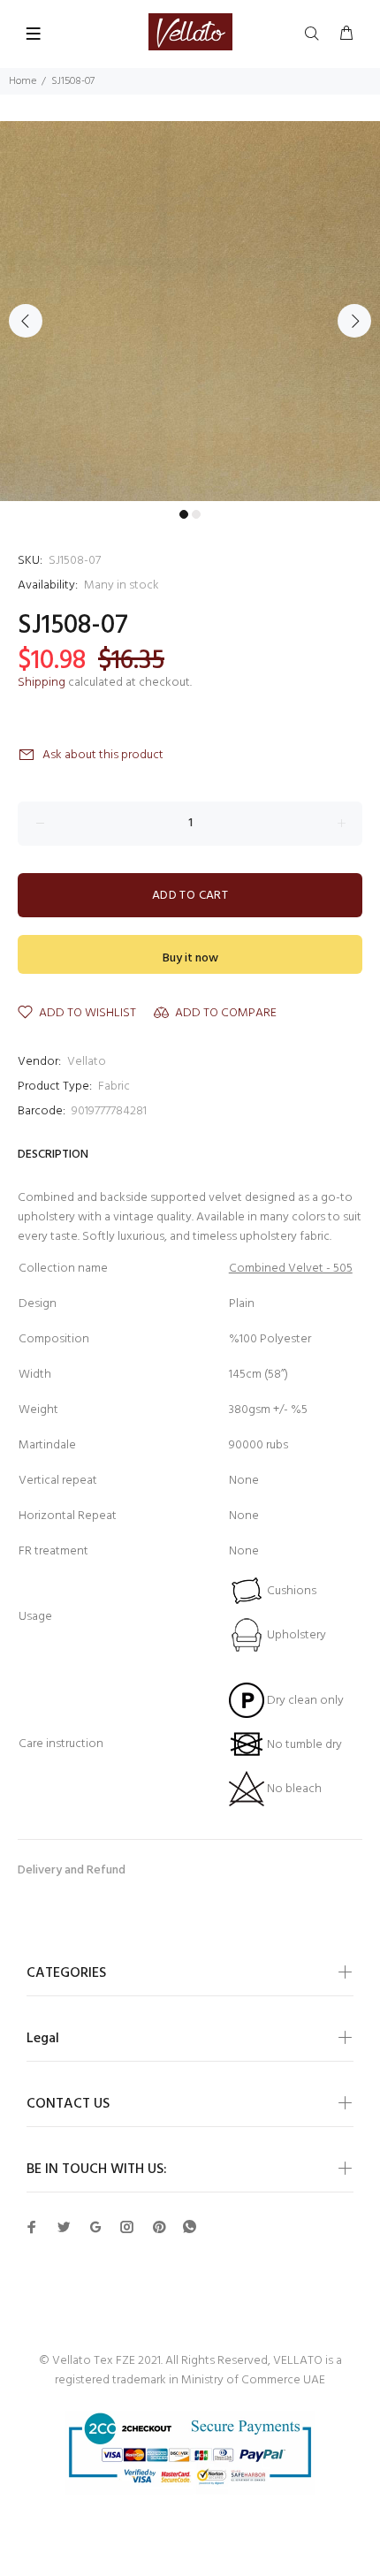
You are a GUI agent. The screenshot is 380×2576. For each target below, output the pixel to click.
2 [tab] (196, 514)
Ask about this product (103, 755)
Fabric (114, 1087)
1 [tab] (184, 514)
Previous (26, 321)
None (244, 1551)
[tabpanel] (190, 311)
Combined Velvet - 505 (291, 1269)
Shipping (42, 683)
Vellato (87, 1062)
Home (23, 81)
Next (354, 321)
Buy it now (190, 958)
